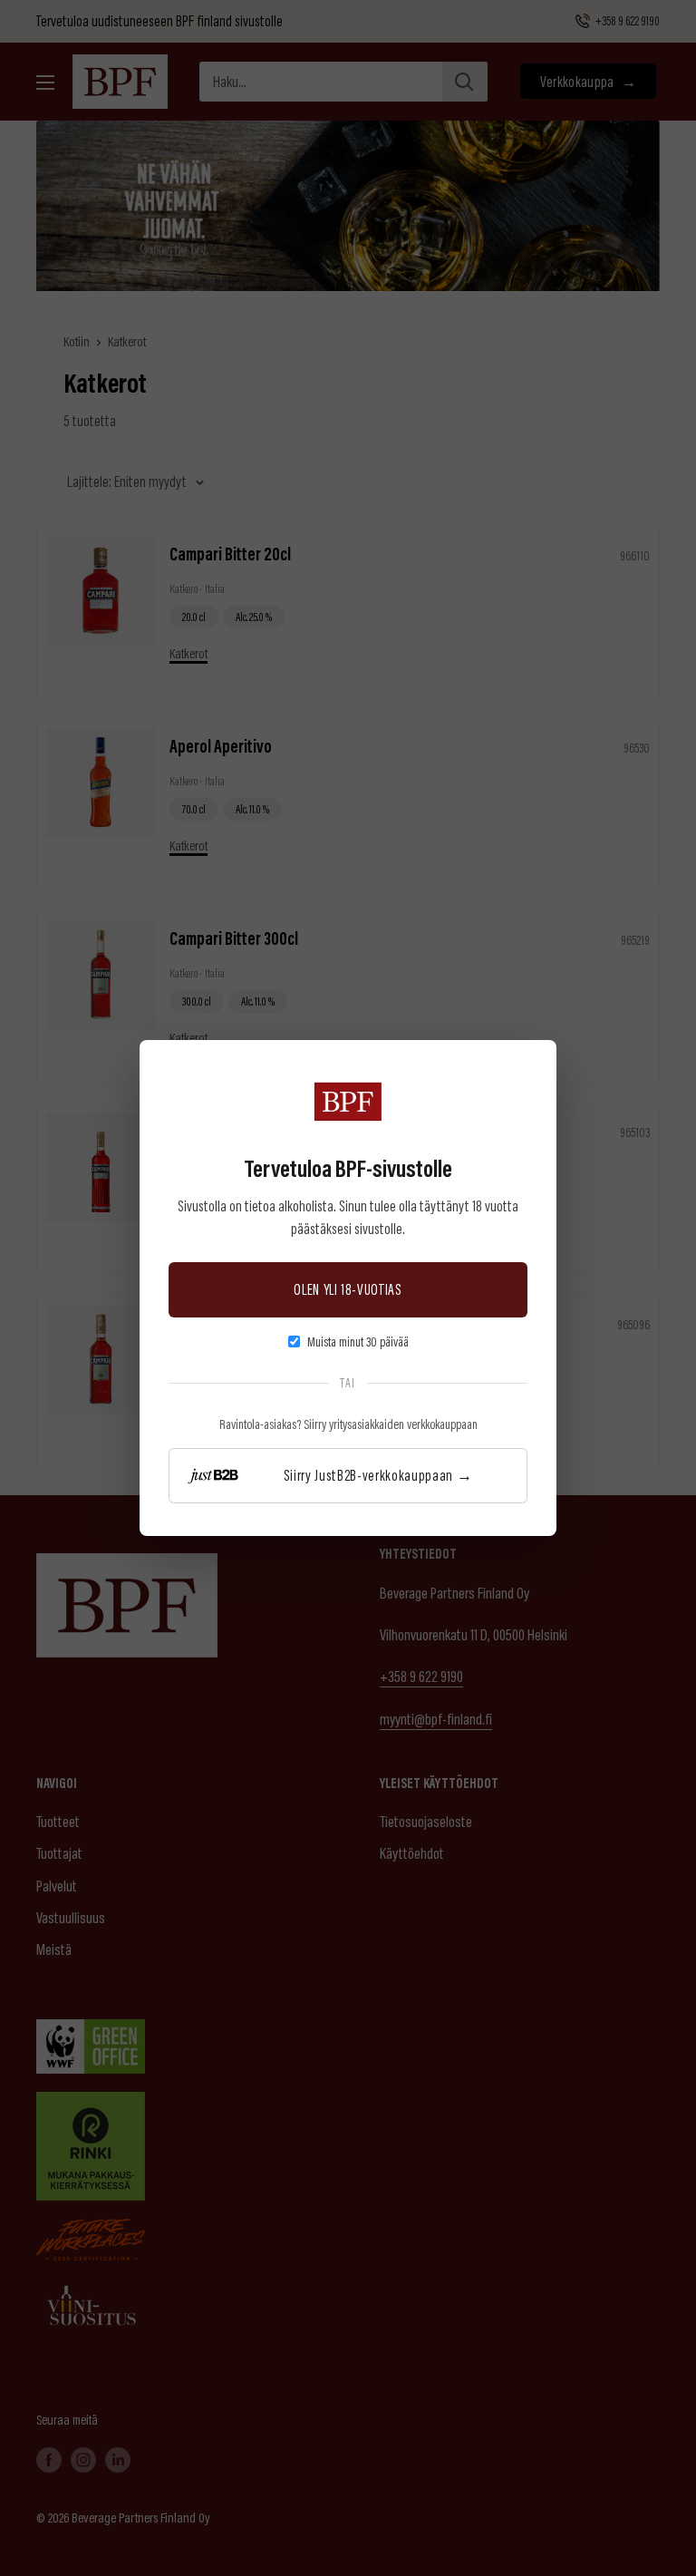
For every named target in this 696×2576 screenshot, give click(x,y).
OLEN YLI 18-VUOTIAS (348, 1289)
